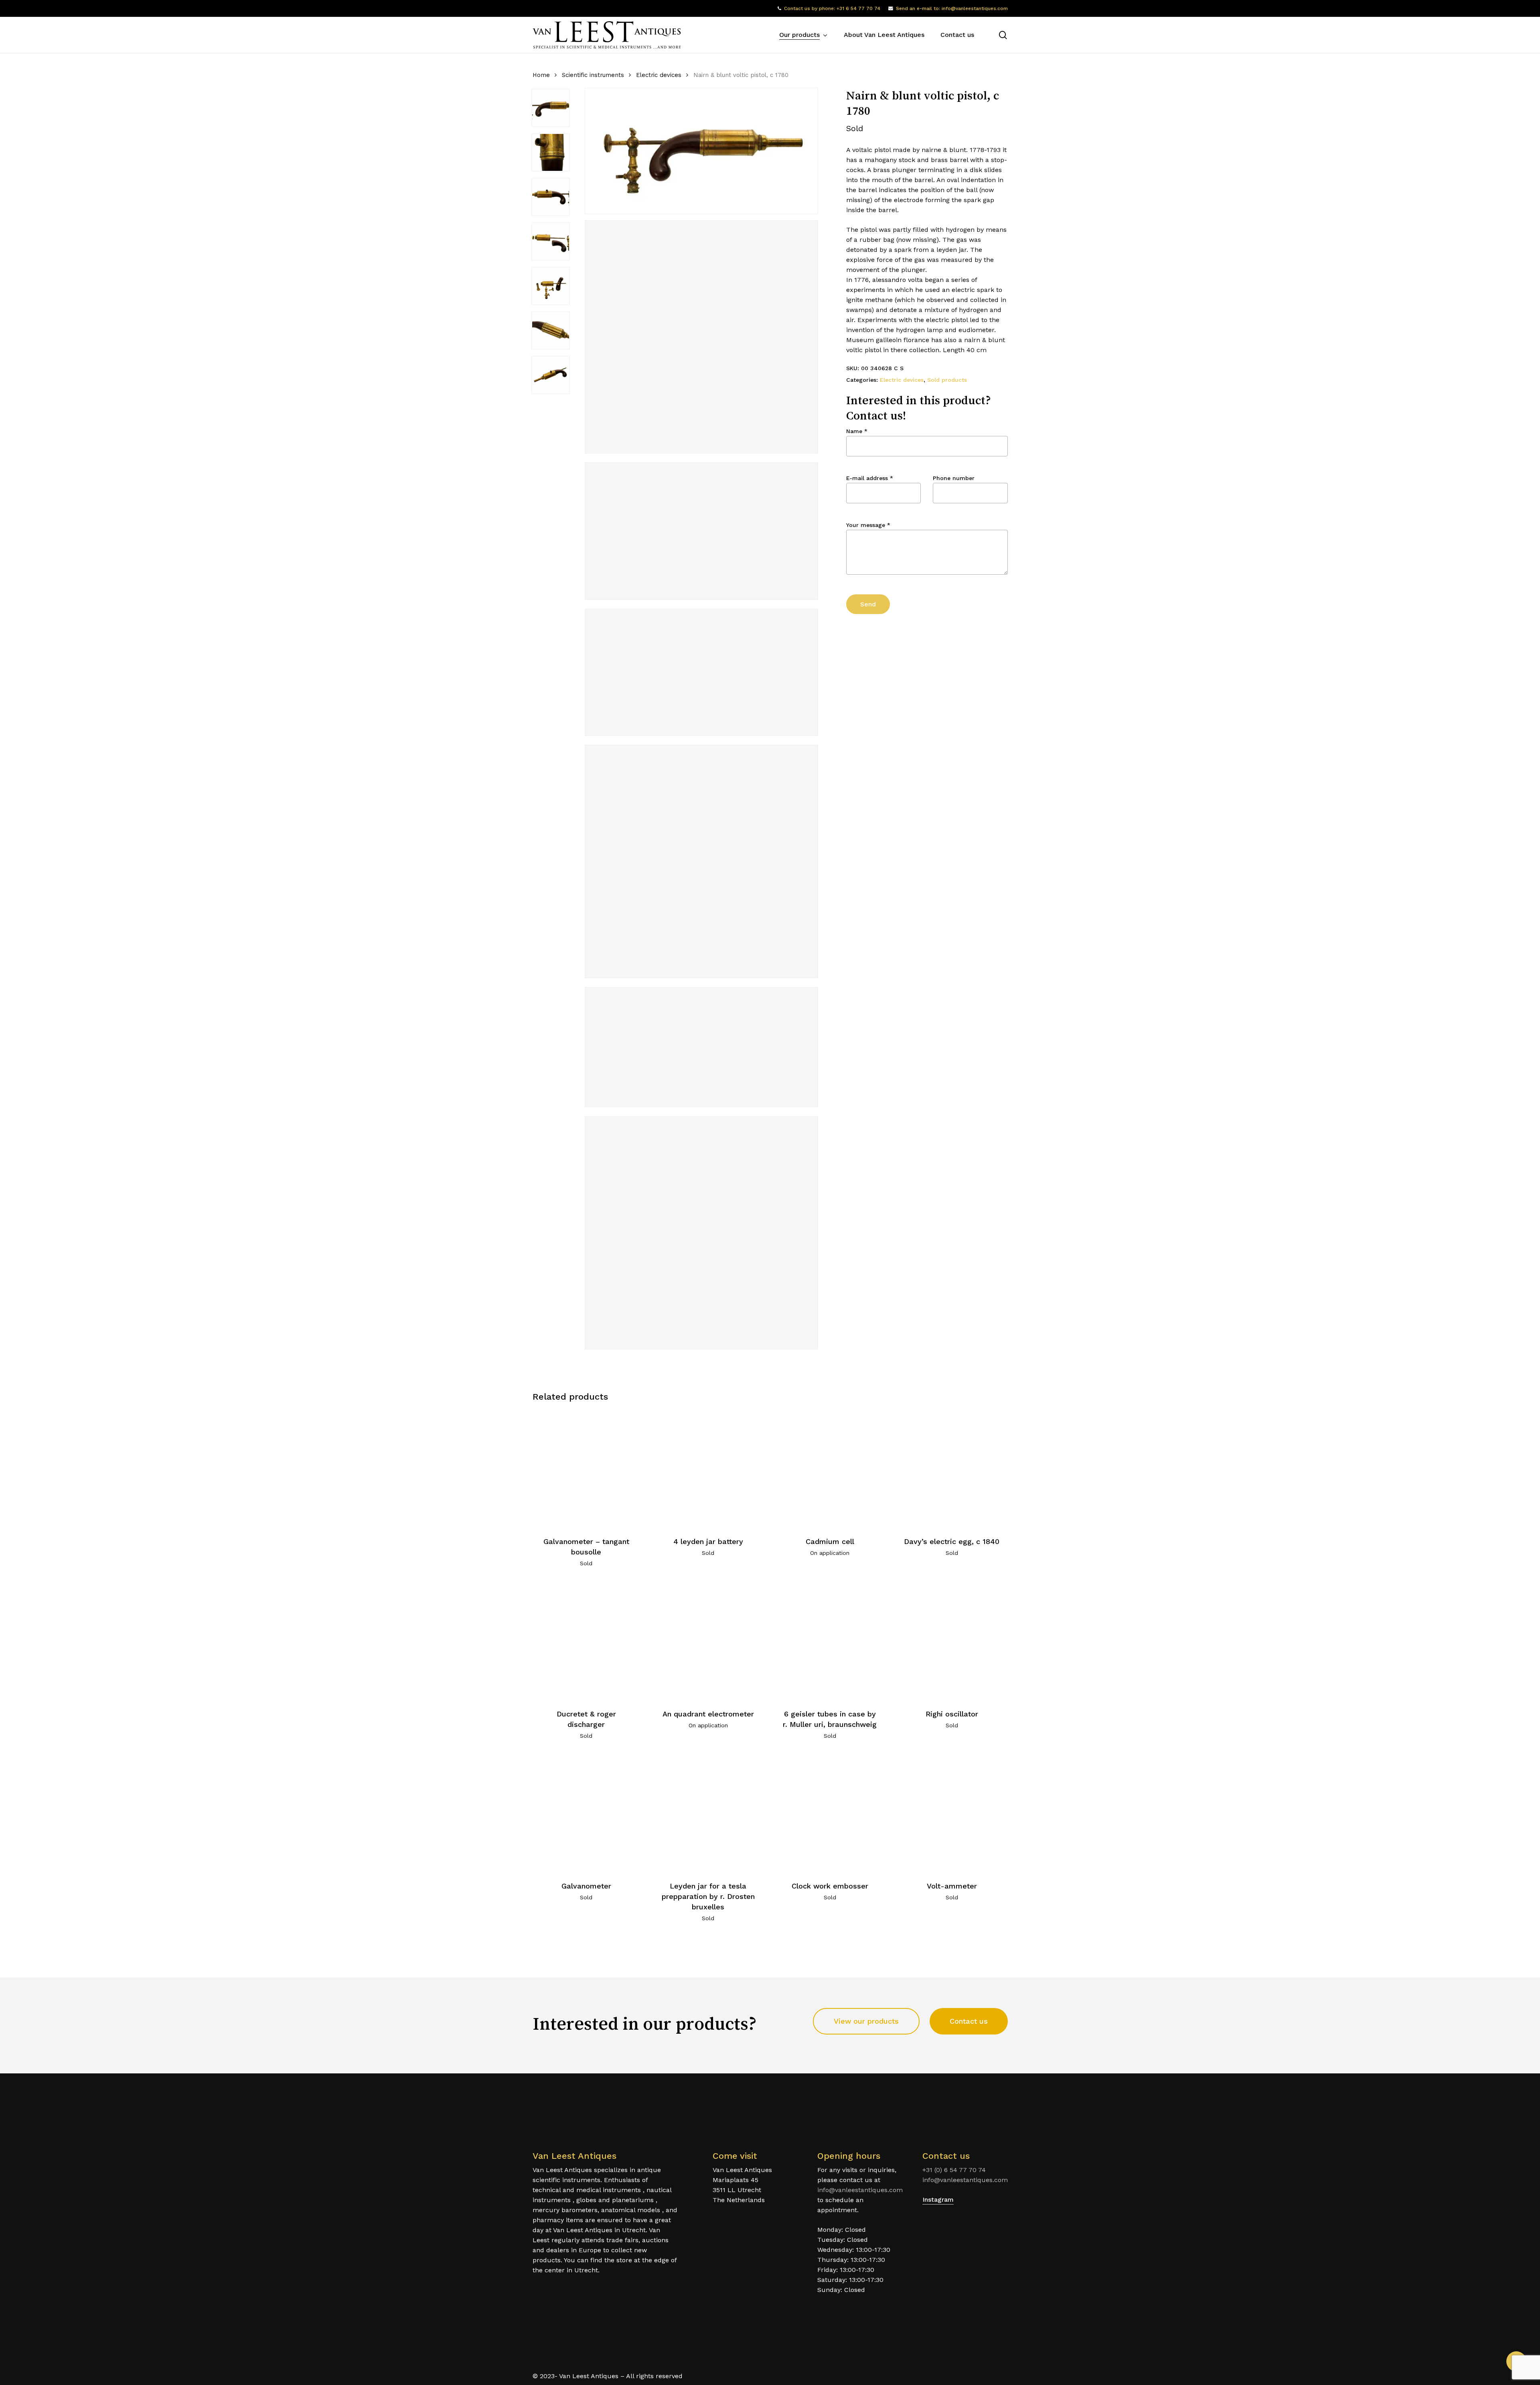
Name (857, 431)
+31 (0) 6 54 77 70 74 (954, 2170)
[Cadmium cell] (830, 1468)
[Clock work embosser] (830, 1813)
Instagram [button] (938, 2200)
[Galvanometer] (587, 1813)
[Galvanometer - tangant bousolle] (587, 1468)
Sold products (947, 380)
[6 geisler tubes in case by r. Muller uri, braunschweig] (830, 1641)
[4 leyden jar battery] (708, 1468)
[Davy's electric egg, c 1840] (952, 1468)
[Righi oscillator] (952, 1641)
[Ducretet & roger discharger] (587, 1641)
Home (541, 75)
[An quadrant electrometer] (708, 1641)
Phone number (954, 478)
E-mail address (870, 478)
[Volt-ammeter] (952, 1813)
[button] (866, 2021)
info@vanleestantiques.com (860, 2190)
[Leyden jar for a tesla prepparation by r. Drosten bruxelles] (708, 1813)
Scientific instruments (593, 75)
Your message (868, 525)
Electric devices (659, 75)
